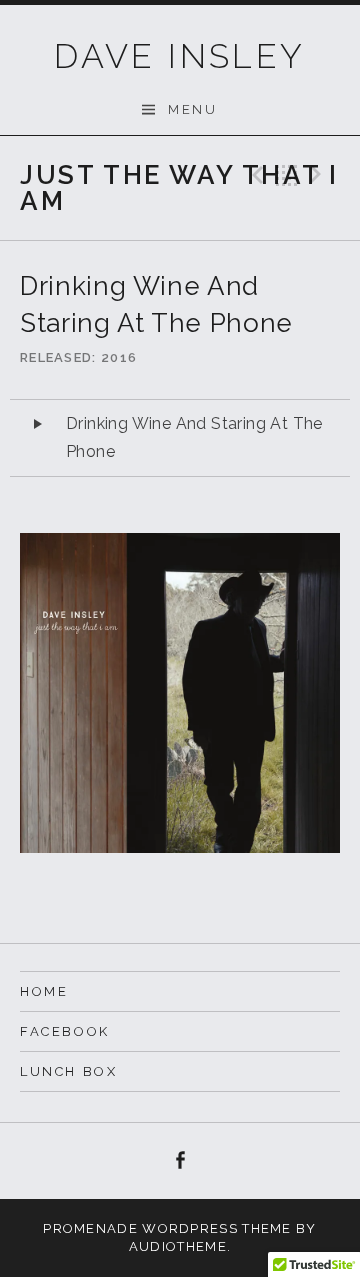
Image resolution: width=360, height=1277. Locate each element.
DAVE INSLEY (179, 56)
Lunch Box (68, 1071)
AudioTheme (178, 1246)
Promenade (90, 1228)
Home (44, 991)
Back (287, 175)
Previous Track (255, 175)
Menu (192, 109)
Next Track (319, 175)
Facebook (65, 1031)
